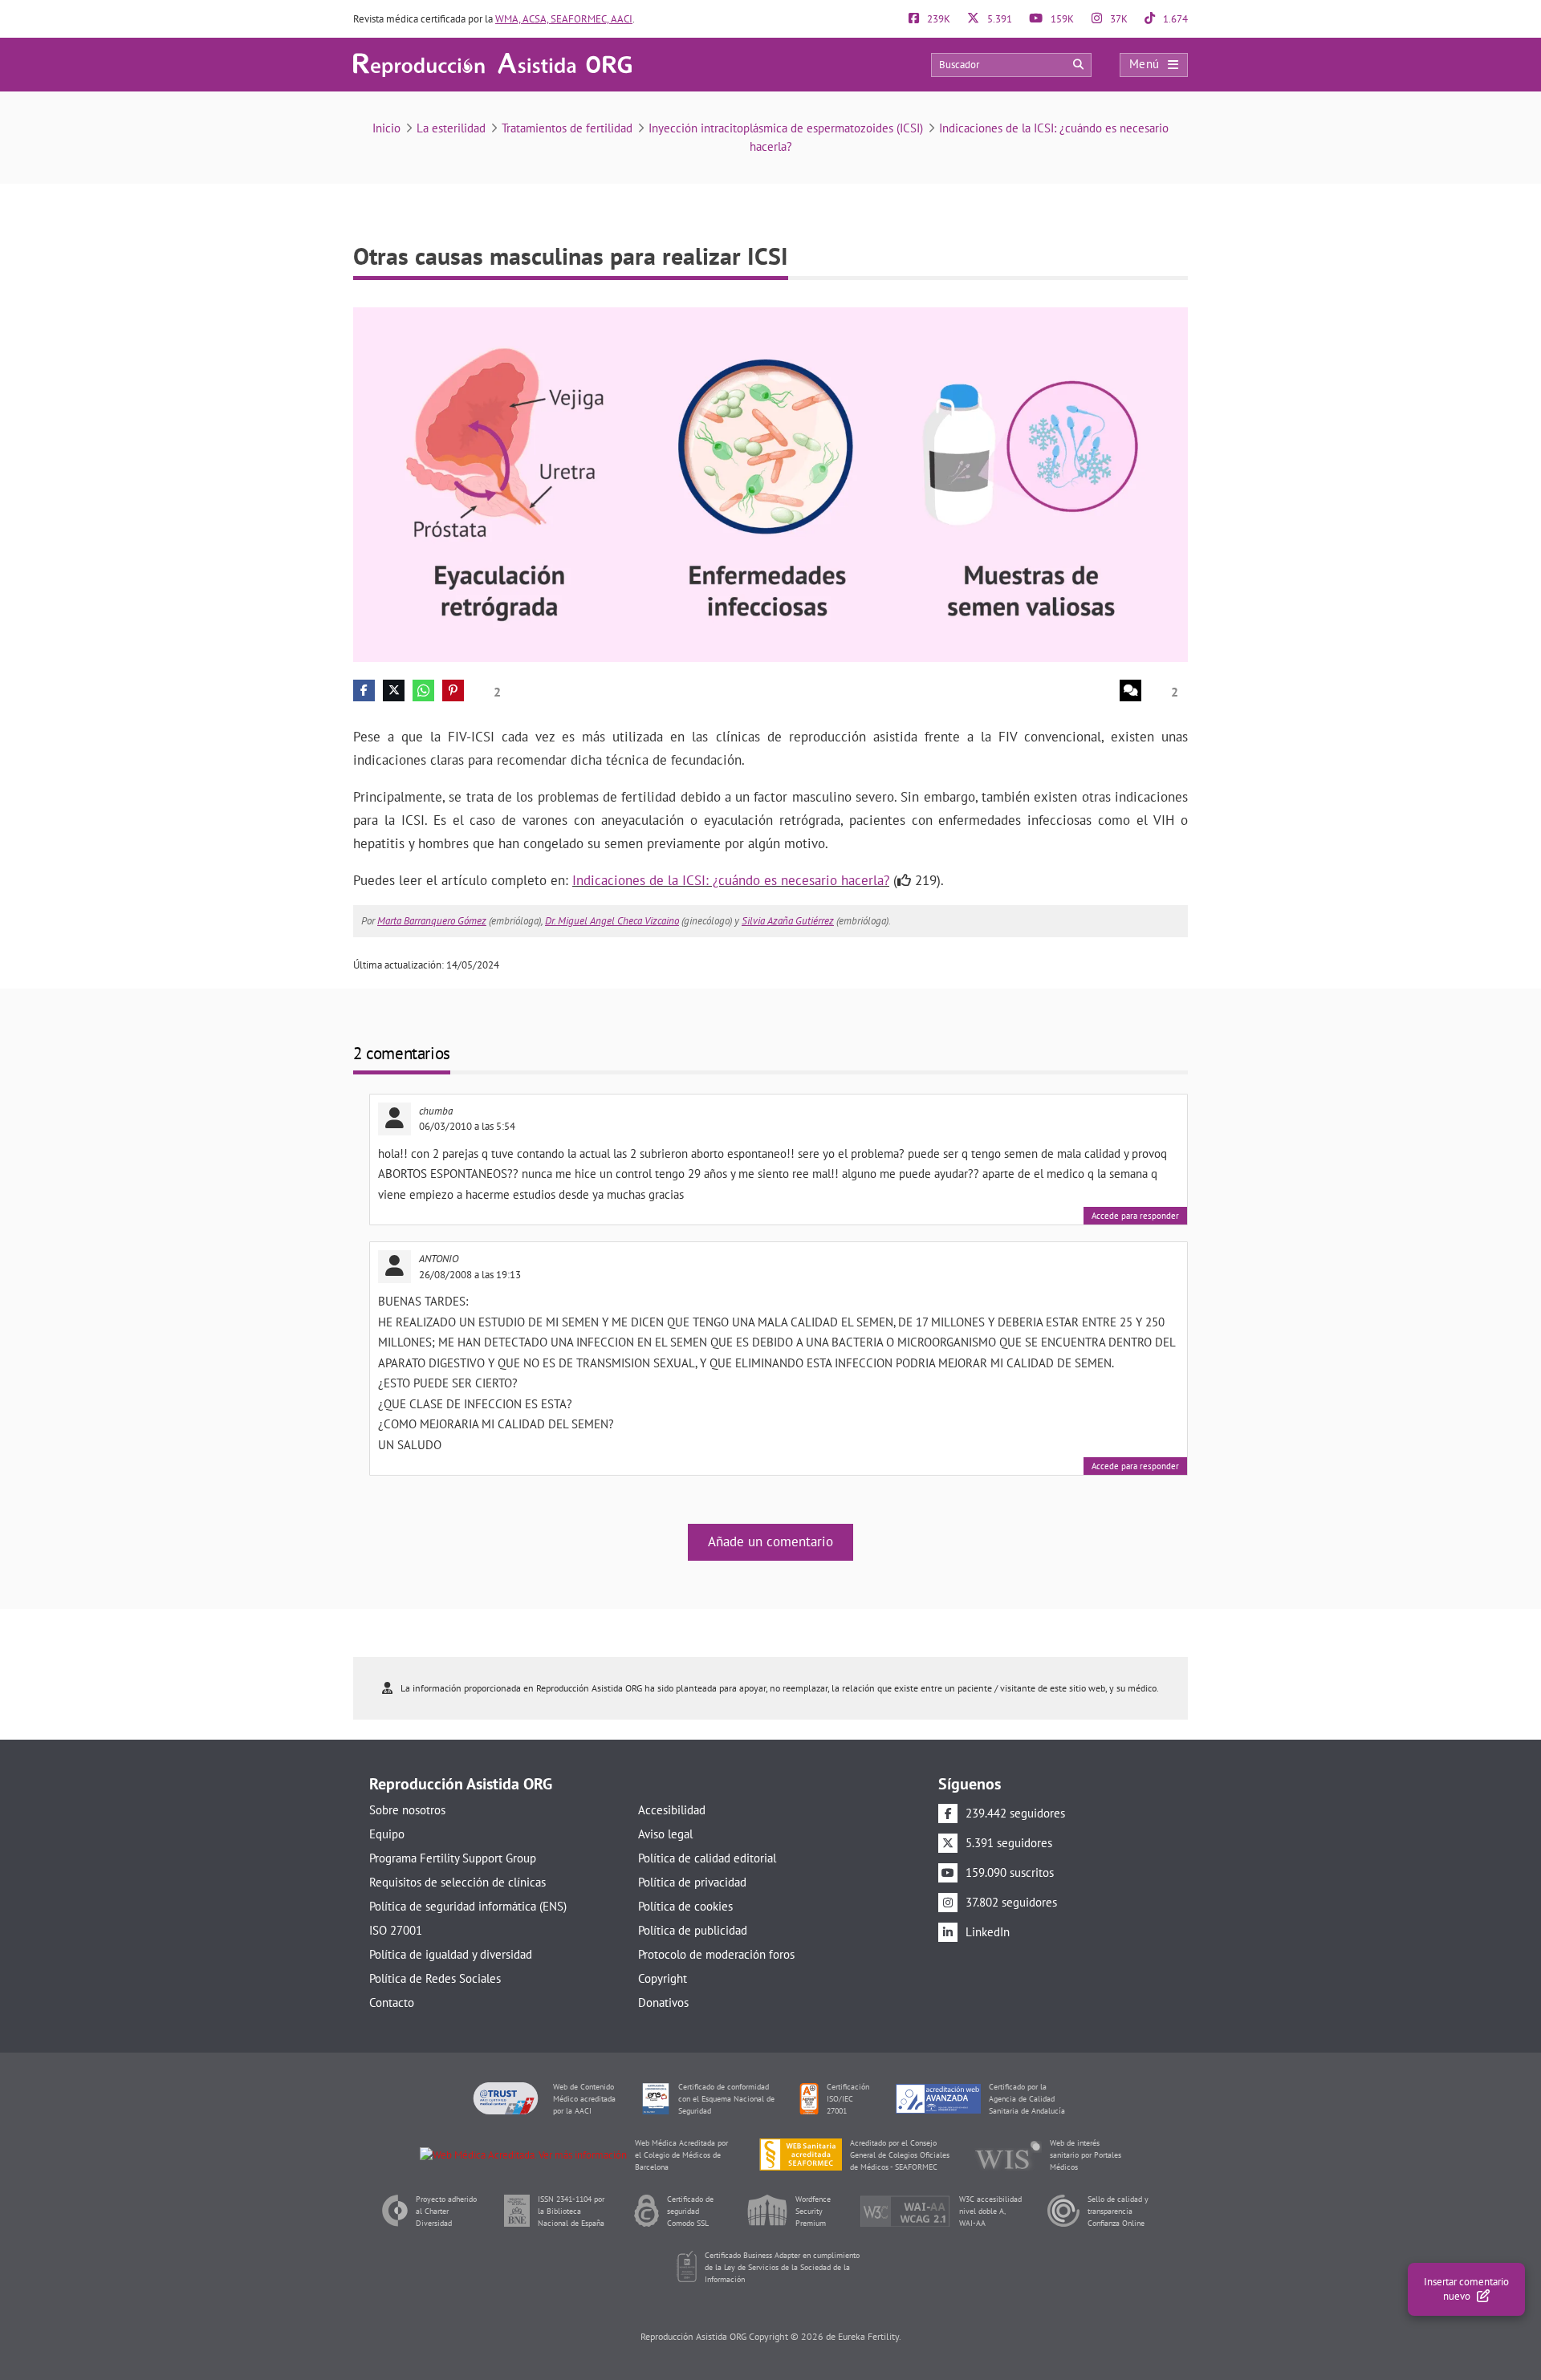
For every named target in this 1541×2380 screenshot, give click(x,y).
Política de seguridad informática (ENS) (468, 1906)
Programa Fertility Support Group (453, 1858)
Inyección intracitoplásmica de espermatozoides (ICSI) (786, 128)
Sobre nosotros (407, 1810)
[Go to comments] (1130, 690)
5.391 (998, 19)
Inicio (386, 128)
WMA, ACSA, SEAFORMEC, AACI (564, 19)
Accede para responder (1135, 1216)
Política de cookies (685, 1906)
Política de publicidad (693, 1930)
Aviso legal (665, 1834)
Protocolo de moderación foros (716, 1954)
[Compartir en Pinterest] (453, 690)
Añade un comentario (770, 1541)
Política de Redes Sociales (435, 1978)
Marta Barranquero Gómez (432, 921)
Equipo (387, 1834)
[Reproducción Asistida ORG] (492, 64)
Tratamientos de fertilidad (567, 128)
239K (937, 19)
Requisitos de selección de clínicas (457, 1882)
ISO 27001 (396, 1930)
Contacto (392, 2002)
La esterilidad (451, 128)
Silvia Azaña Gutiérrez (788, 921)
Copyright (663, 1978)
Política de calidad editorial (707, 1858)
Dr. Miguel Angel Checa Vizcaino (612, 921)
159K (1061, 19)
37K (1118, 19)
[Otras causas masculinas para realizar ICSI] (770, 483)
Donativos (663, 2002)
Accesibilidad (672, 1810)
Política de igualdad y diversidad (451, 1954)
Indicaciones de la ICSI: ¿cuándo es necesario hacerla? (731, 880)
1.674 (1174, 19)
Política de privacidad (692, 1882)
